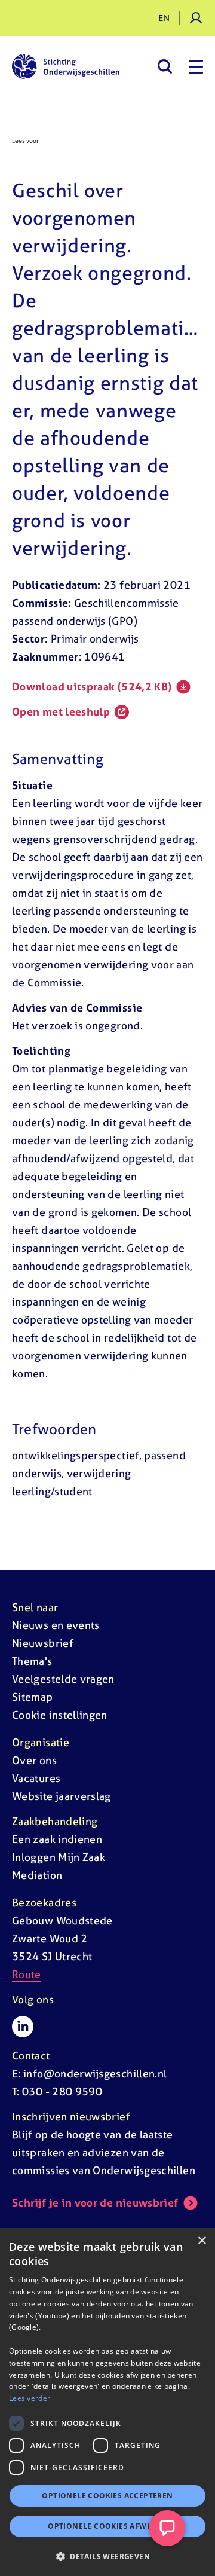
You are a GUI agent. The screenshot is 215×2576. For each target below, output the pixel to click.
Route (27, 1974)
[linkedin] (23, 2027)
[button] (107, 2556)
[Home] (66, 66)
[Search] (165, 66)
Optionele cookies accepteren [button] (107, 2496)
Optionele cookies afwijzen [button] (107, 2526)
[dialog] (107, 2402)
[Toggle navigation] (196, 66)
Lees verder (30, 2398)
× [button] (202, 2241)
